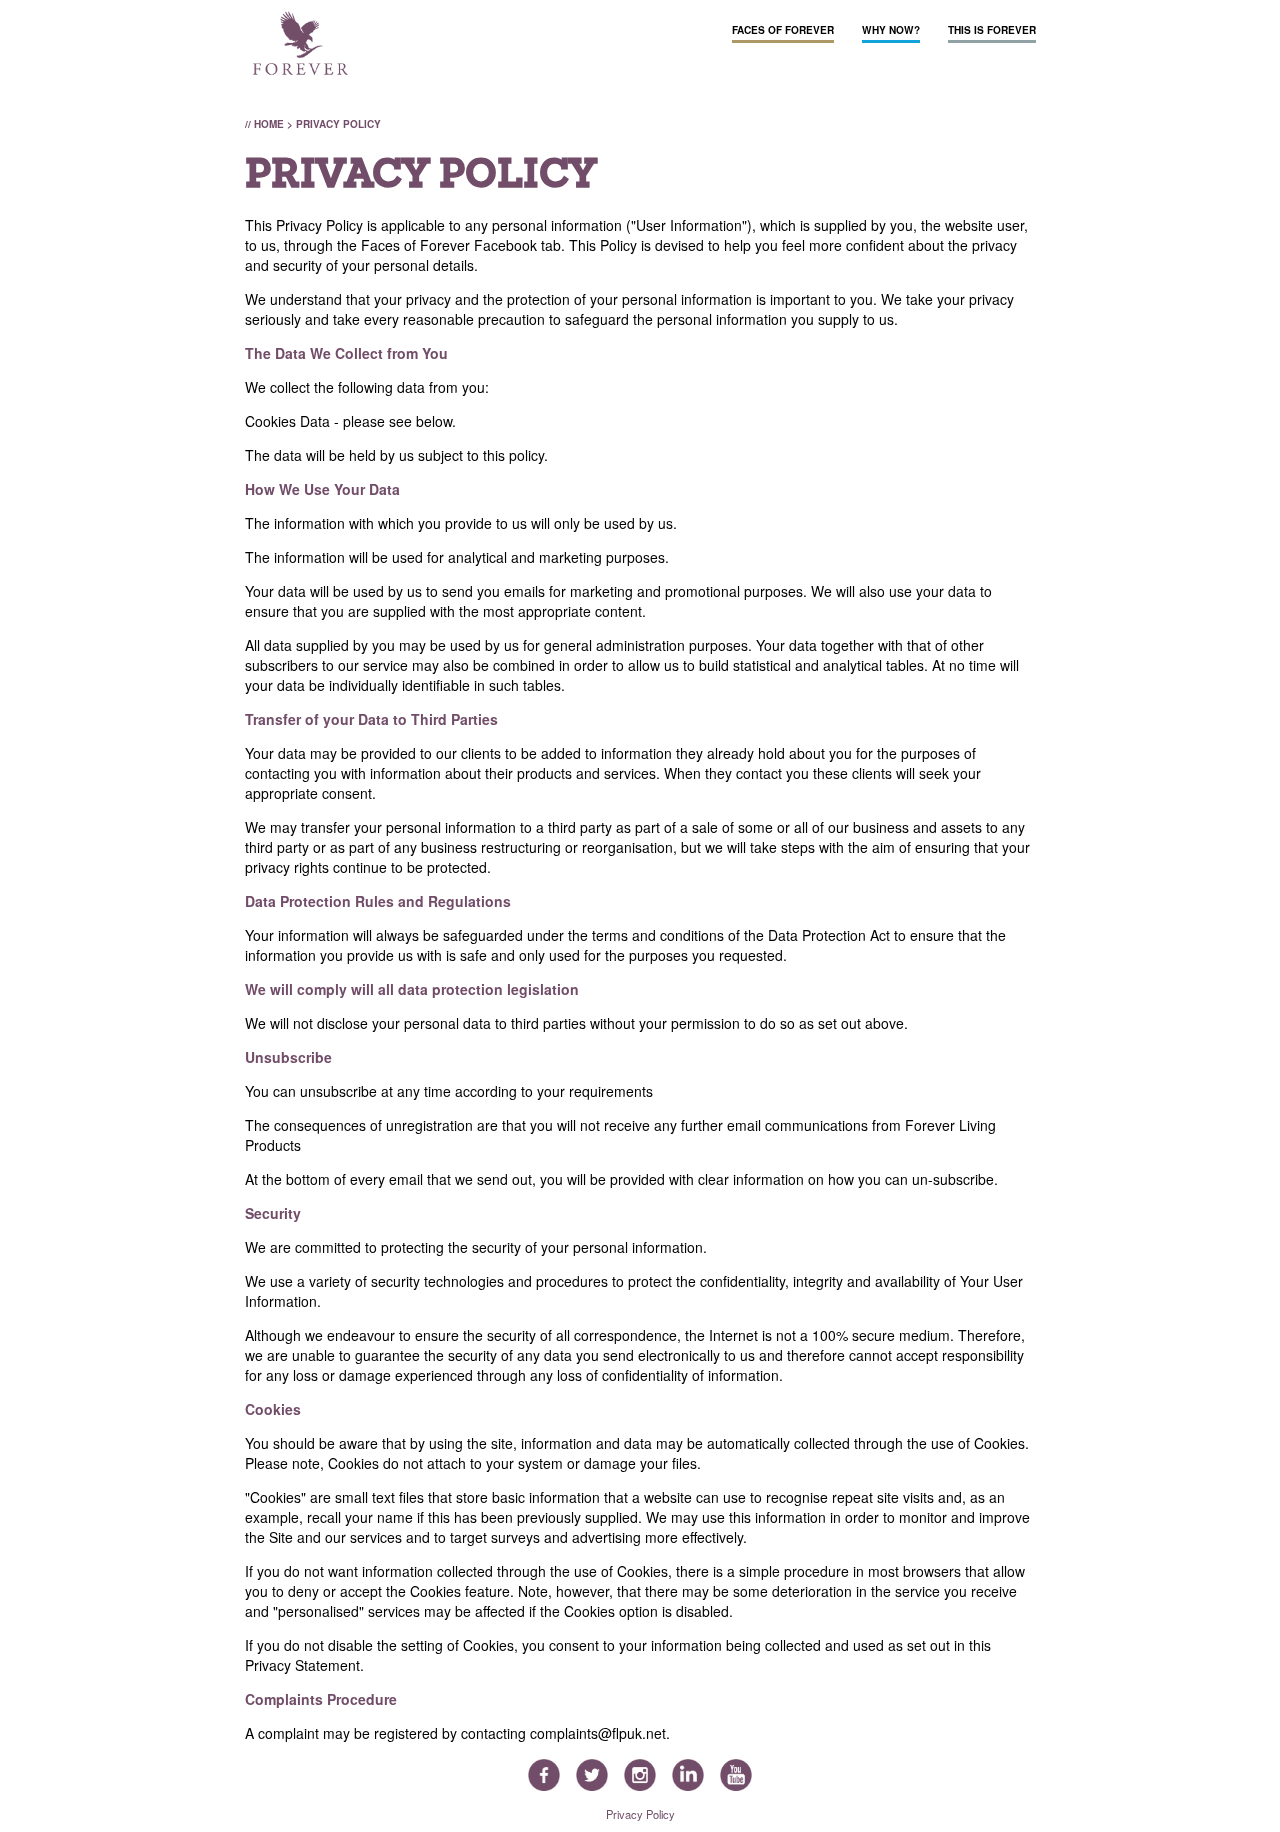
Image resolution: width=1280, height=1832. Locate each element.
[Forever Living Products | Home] (300, 44)
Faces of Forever (783, 30)
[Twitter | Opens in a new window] (592, 1776)
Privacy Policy (640, 1814)
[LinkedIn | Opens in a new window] (688, 1776)
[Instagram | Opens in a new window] (640, 1776)
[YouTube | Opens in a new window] (736, 1776)
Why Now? (891, 30)
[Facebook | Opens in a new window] (544, 1776)
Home (269, 124)
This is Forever (992, 30)
